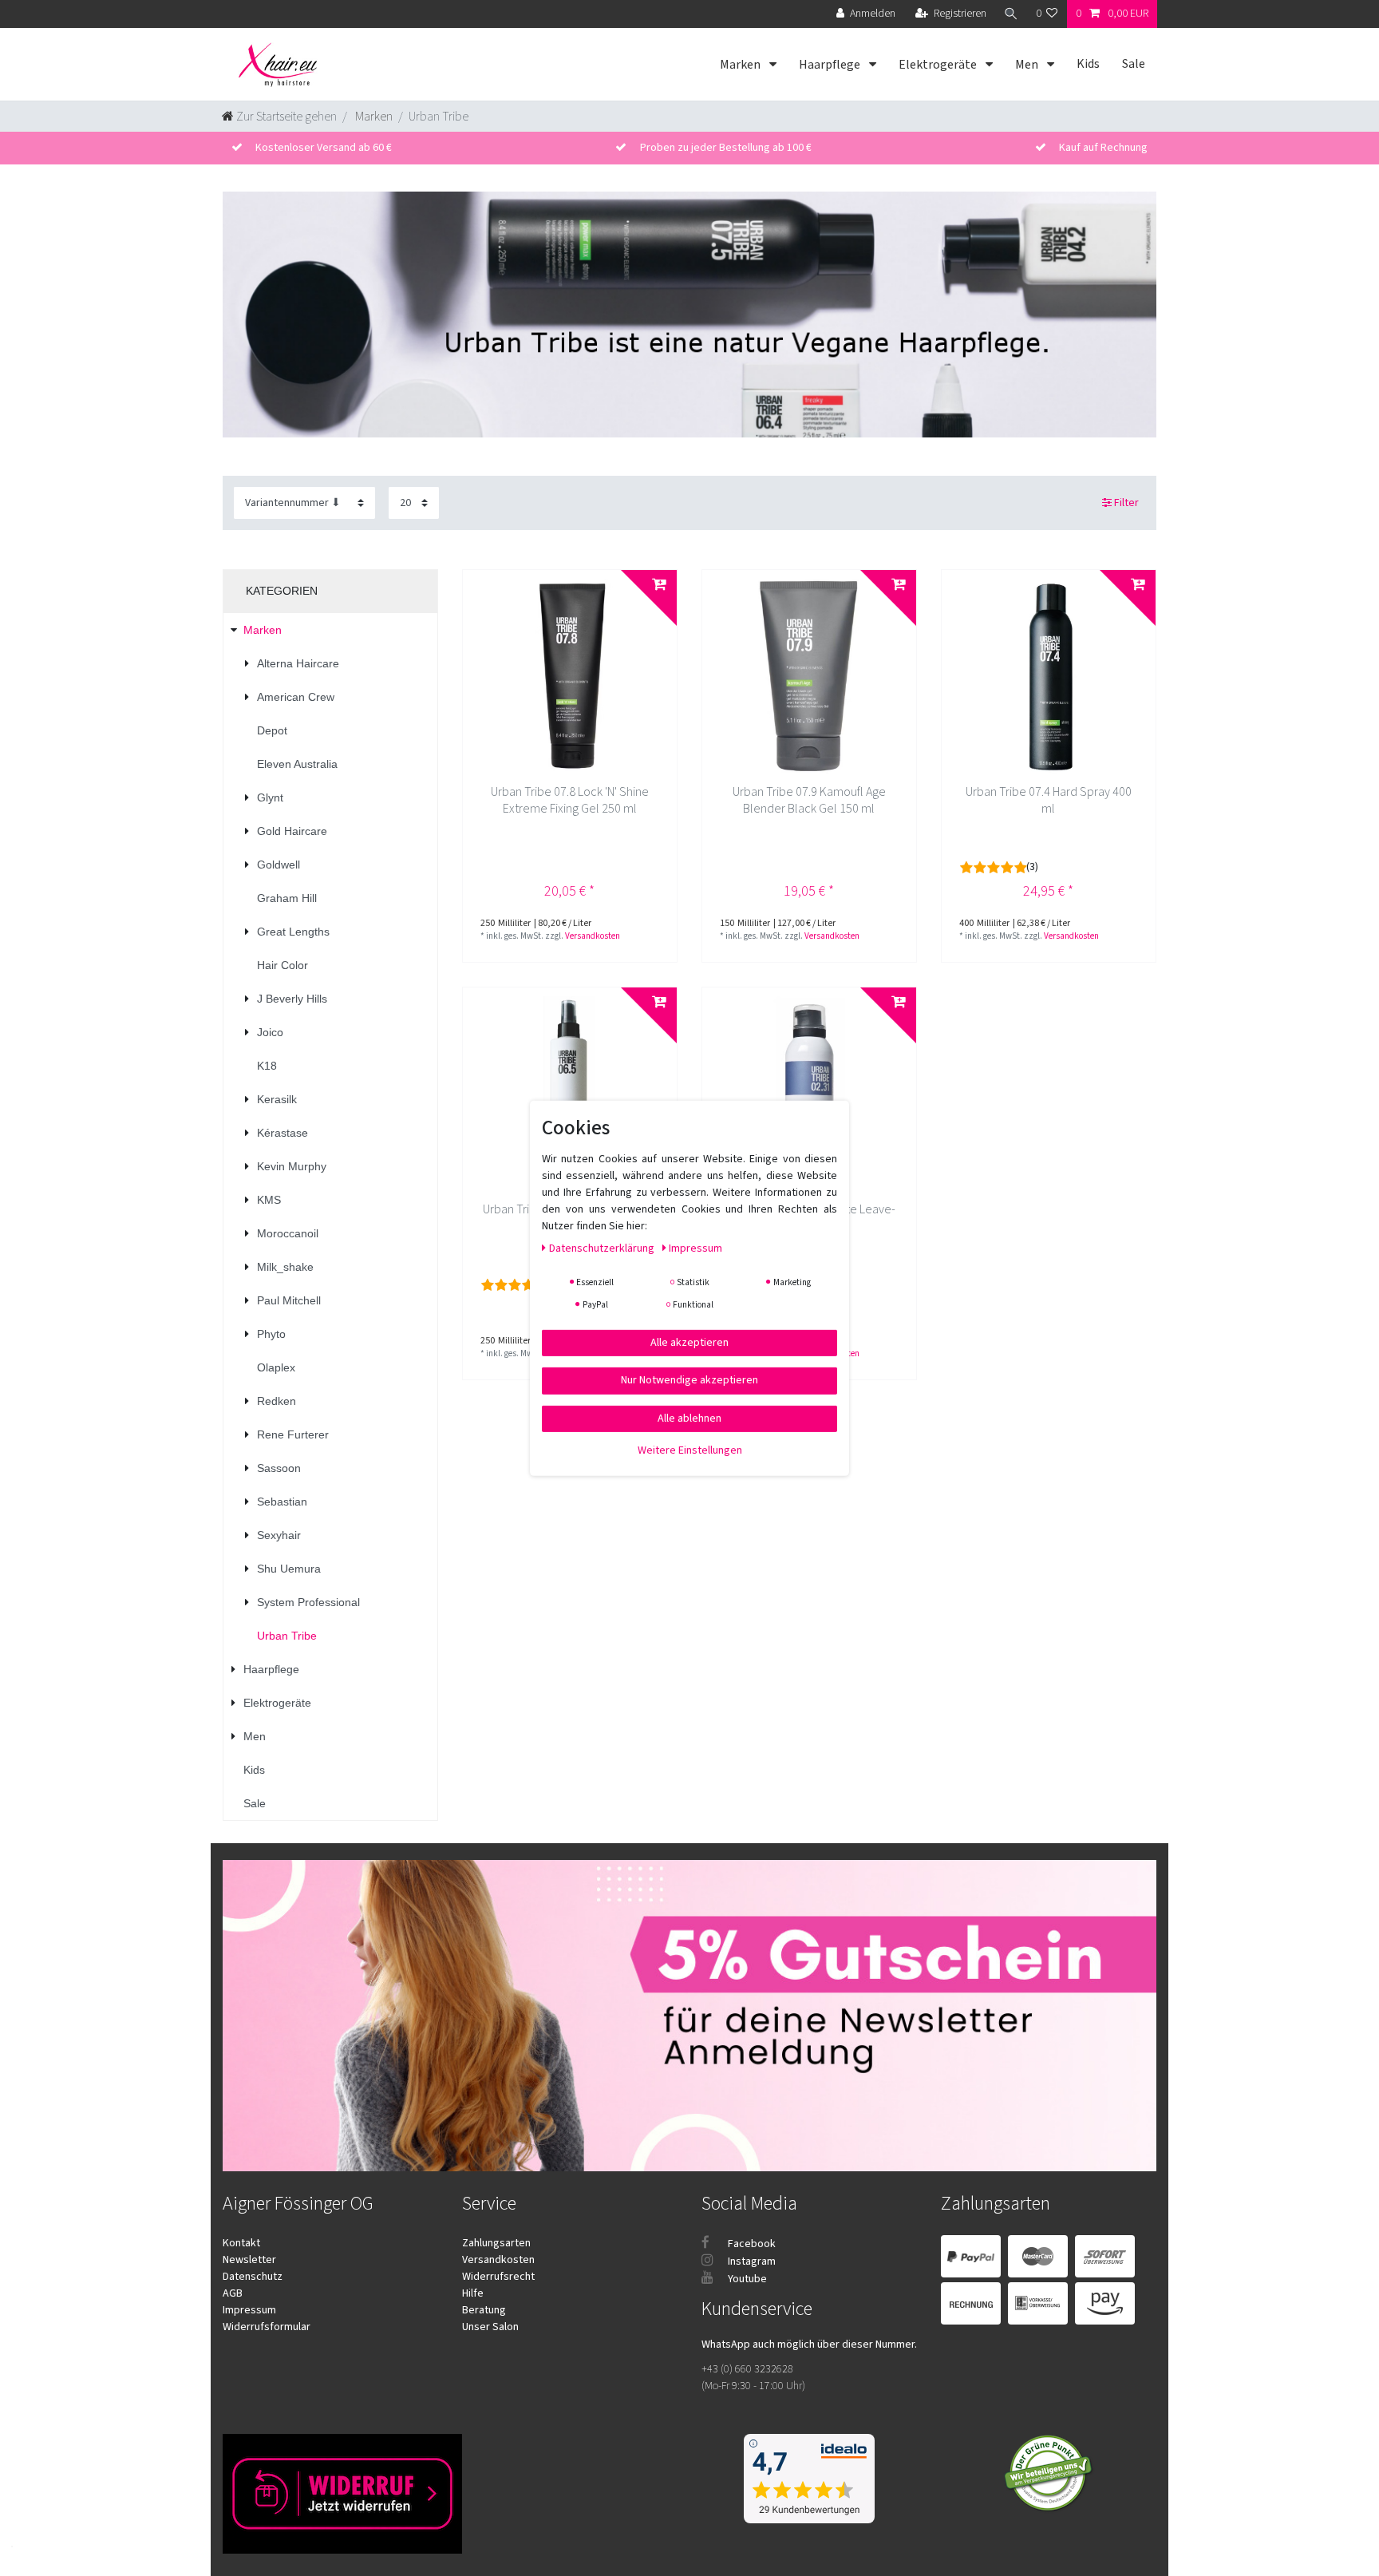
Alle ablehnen (689, 1418)
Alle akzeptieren (689, 1342)
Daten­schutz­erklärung (603, 1248)
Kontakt (241, 2243)
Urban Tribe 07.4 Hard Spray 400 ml (1049, 801)
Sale (1134, 64)
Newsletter (249, 2260)
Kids (1088, 64)
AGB (233, 2293)
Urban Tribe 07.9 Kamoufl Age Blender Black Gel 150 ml (809, 801)
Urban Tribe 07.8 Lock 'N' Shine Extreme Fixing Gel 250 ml (570, 801)
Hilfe (473, 2293)
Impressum (249, 2310)
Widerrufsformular (267, 2327)
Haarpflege (831, 65)
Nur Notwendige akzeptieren (689, 1380)
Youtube (746, 2279)
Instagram (751, 2261)
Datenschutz (253, 2277)
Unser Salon (490, 2327)
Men (1028, 65)
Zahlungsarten (496, 2243)
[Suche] (1011, 14)
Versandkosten (593, 936)
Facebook (751, 2244)
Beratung (484, 2310)
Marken (741, 65)
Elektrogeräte (939, 65)
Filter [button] (1126, 503)
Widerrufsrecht (498, 2277)
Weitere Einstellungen (690, 1450)
